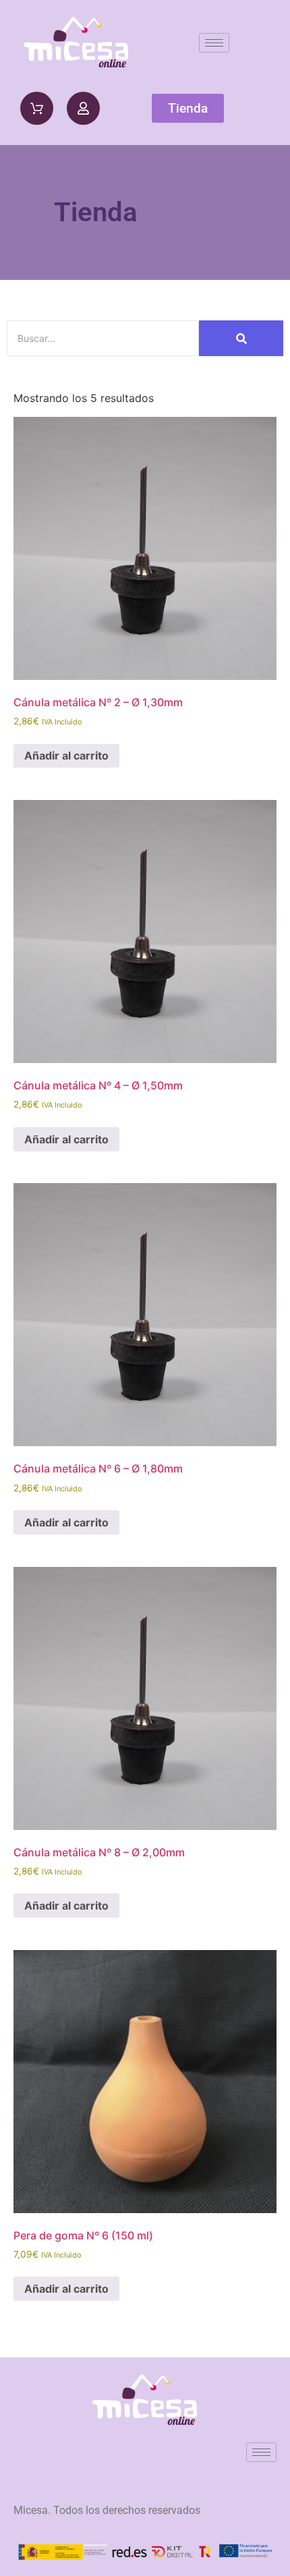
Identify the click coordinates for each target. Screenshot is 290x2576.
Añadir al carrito (66, 755)
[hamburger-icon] (214, 43)
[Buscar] (241, 338)
